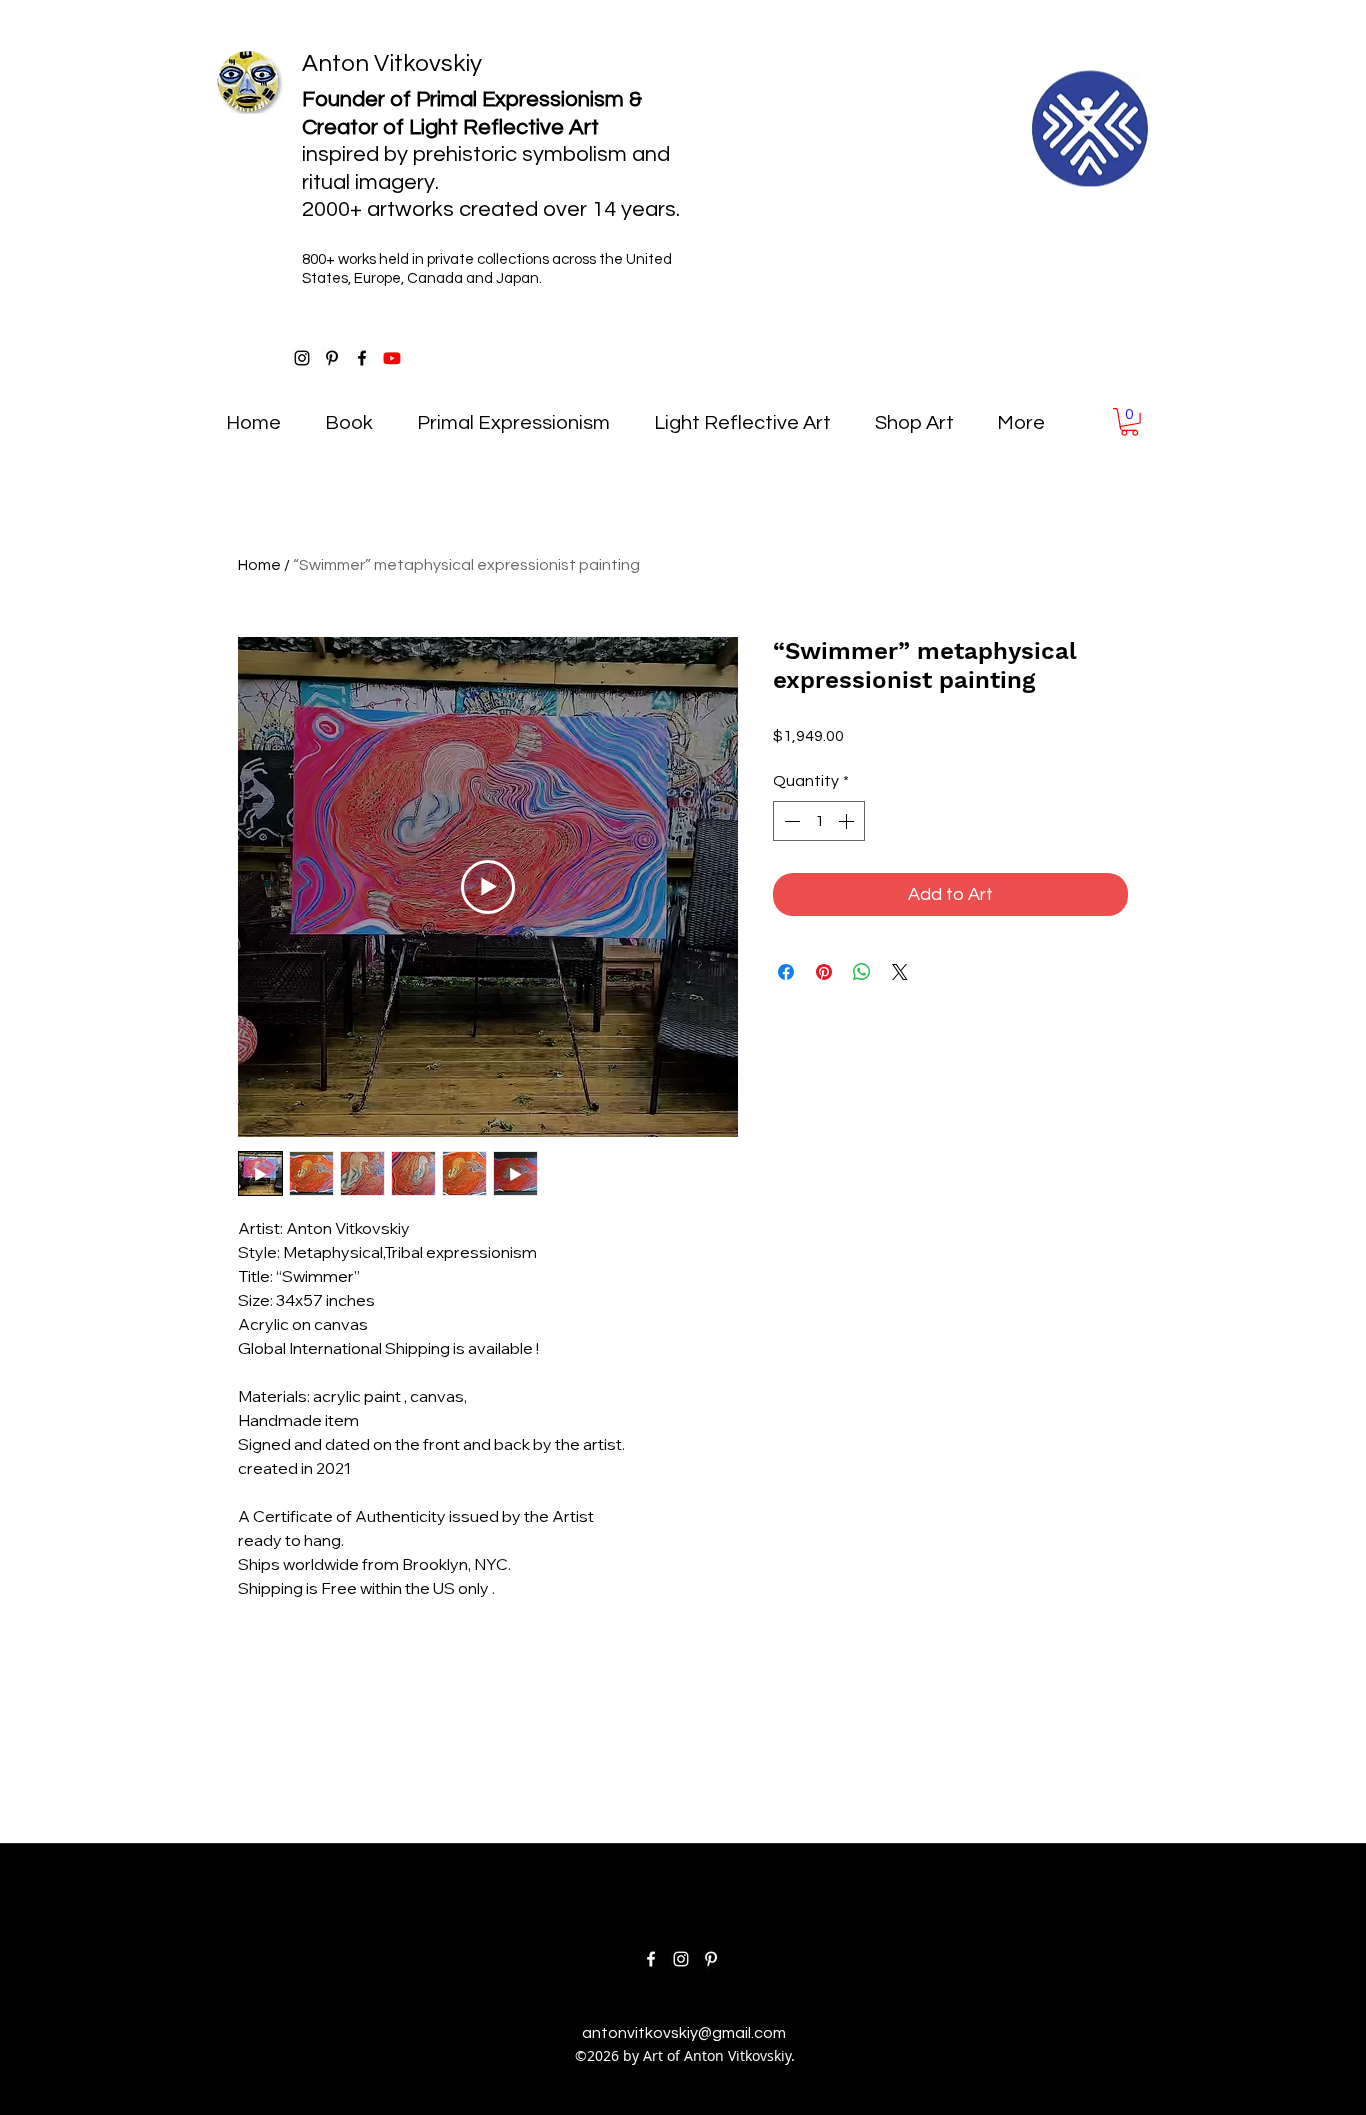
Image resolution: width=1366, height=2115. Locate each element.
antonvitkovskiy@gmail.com (684, 2033)
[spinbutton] (819, 821)
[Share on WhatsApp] (862, 972)
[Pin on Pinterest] (824, 972)
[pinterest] (332, 358)
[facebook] (362, 358)
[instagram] (302, 358)
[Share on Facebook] (786, 972)
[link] (1129, 422)
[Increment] (848, 821)
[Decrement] (790, 821)
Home (259, 565)
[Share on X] (900, 972)
